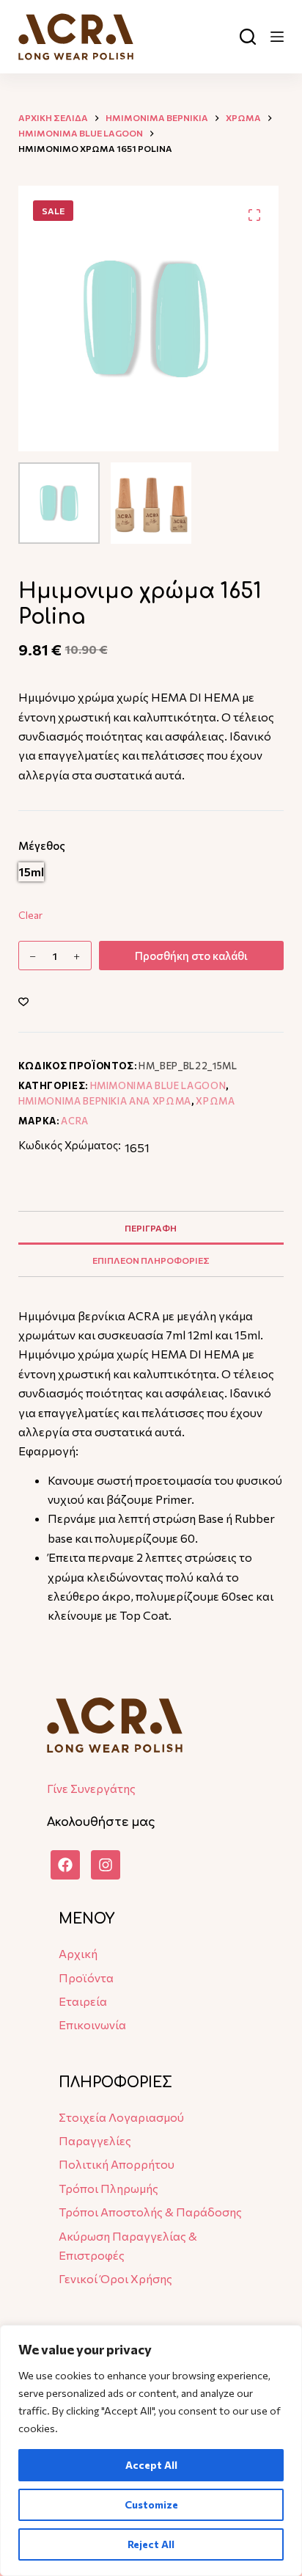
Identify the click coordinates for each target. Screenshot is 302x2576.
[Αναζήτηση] (248, 37)
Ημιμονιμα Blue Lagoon (158, 1085)
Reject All (151, 2544)
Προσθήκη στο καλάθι (191, 956)
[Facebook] (65, 1865)
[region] (151, 2451)
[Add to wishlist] (23, 1001)
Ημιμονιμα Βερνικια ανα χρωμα (105, 1101)
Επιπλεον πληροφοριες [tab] (151, 1260)
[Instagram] (106, 1865)
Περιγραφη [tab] (151, 1228)
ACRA (75, 1121)
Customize (151, 2504)
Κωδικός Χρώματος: (70, 1145)
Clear (30, 915)
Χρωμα (215, 1101)
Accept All (151, 2465)
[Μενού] (277, 37)
